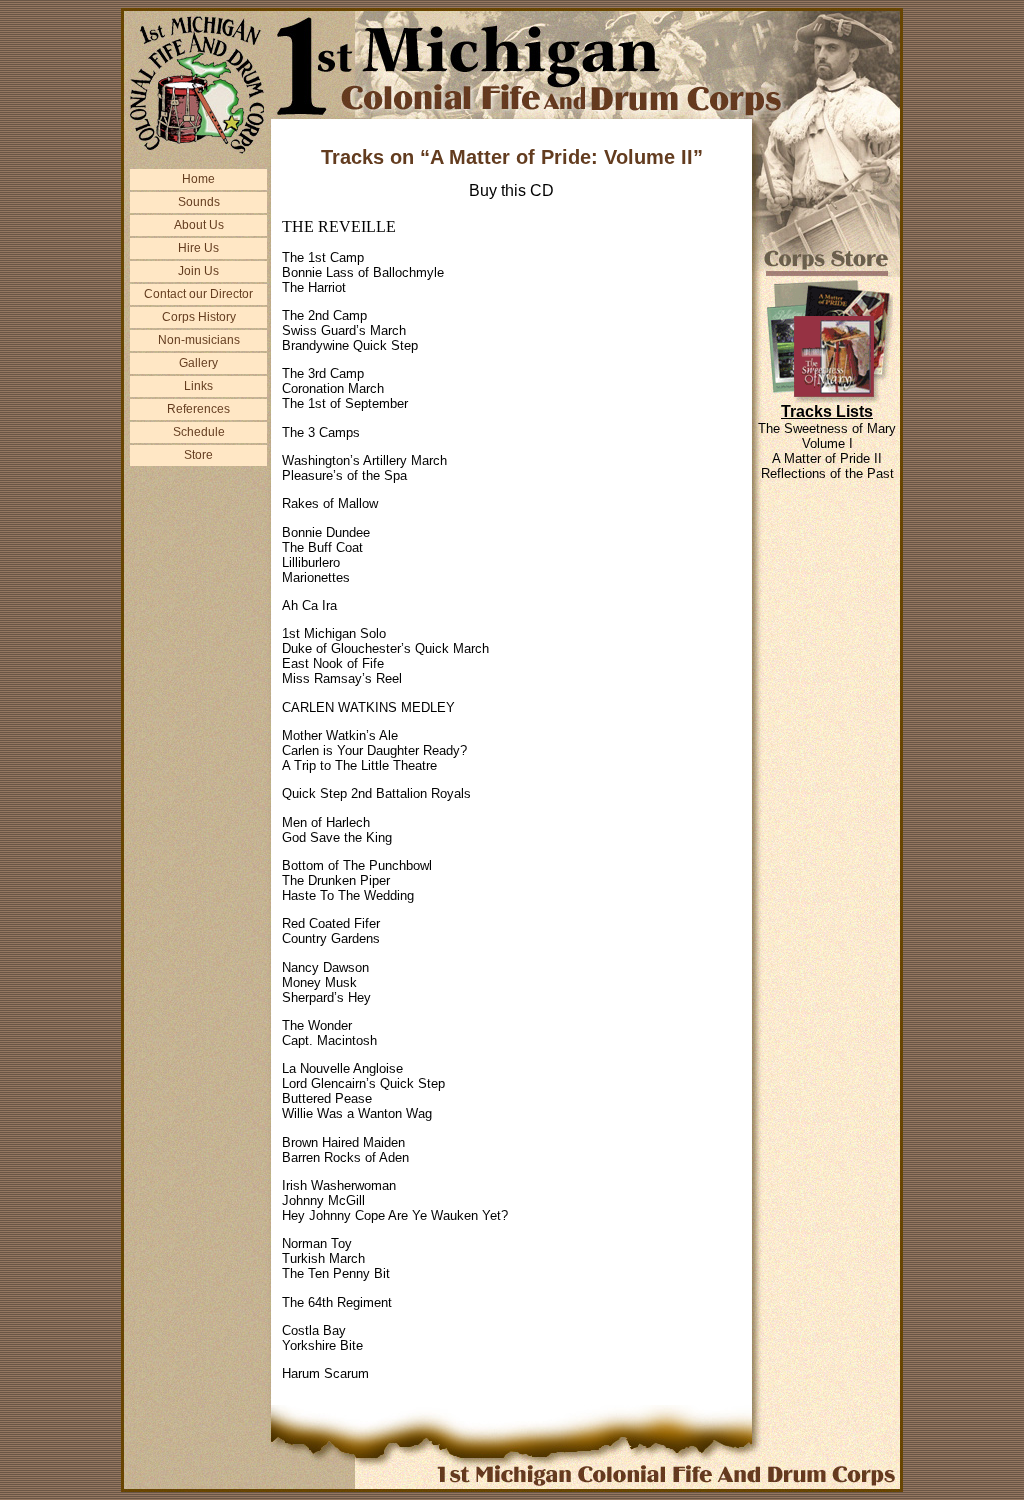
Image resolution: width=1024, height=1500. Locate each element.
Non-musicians (199, 340)
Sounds (199, 202)
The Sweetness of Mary (827, 428)
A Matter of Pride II (827, 458)
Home (198, 179)
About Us (199, 225)
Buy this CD (511, 190)
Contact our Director (198, 294)
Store (198, 455)
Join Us (198, 271)
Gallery (198, 363)
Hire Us (198, 248)
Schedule (199, 432)
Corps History (199, 317)
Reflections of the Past (827, 473)
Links (198, 386)
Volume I (827, 443)
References (198, 409)
